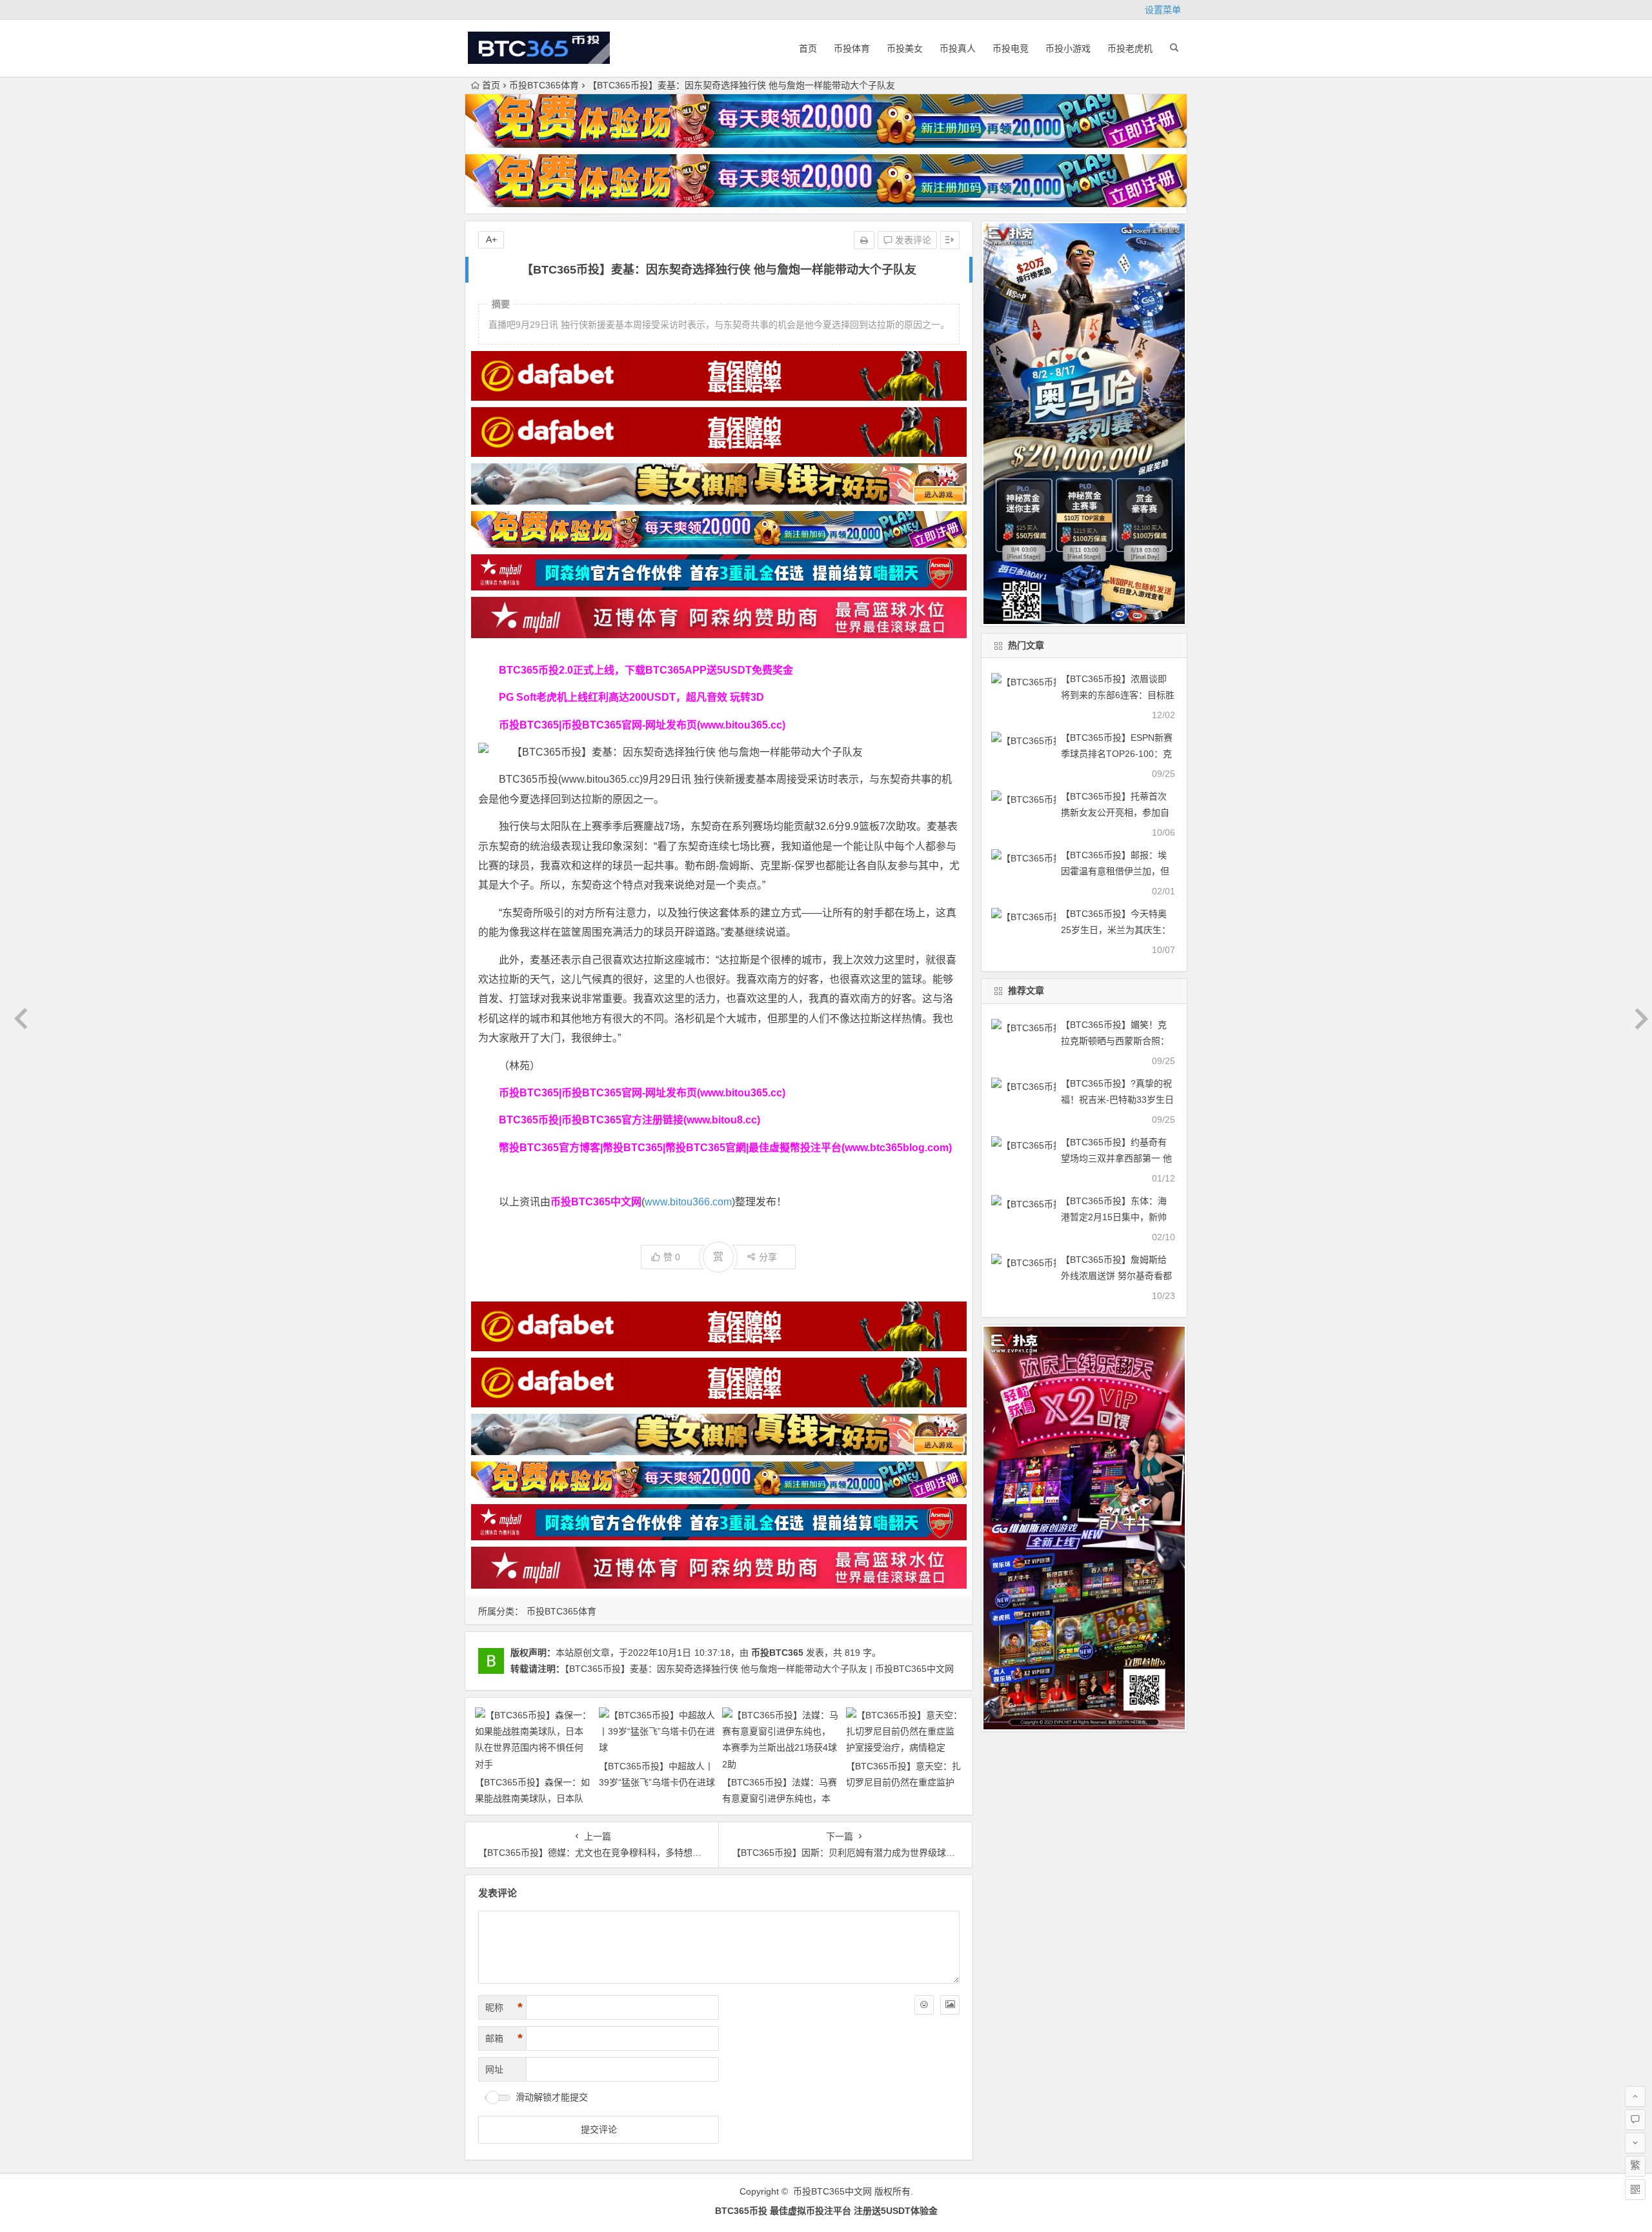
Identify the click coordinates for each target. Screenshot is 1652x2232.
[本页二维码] (1635, 2189)
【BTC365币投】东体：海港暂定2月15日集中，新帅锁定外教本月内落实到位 (1114, 1217)
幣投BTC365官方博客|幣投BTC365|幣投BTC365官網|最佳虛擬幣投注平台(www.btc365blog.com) (725, 1148)
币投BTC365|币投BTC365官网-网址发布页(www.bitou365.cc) (642, 725)
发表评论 (912, 240)
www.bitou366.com (688, 1202)
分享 (768, 1257)
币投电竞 (1011, 48)
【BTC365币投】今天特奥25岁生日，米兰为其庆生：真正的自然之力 (1116, 930)
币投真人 (958, 48)
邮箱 (504, 2038)
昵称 (504, 2007)
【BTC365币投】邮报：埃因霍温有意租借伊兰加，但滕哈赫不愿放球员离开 (1115, 871)
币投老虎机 (1130, 48)
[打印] (864, 240)
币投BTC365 (777, 1653)
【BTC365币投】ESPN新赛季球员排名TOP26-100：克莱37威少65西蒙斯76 (1117, 754)
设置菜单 (1163, 10)
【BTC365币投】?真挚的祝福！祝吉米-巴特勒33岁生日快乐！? (1117, 1100)
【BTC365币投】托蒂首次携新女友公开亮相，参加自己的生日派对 (1115, 812)
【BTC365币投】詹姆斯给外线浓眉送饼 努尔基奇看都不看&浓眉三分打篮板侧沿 (1116, 1276)
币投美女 (905, 48)
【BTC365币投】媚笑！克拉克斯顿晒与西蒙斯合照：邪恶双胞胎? (1115, 1041)
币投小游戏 (1068, 48)
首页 (808, 48)
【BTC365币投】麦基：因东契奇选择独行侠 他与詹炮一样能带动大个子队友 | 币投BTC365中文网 (759, 1669)
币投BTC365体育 (544, 85)
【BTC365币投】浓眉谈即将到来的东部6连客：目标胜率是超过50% (1118, 695)
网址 (494, 2069)
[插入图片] (950, 2005)
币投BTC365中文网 (832, 2191)
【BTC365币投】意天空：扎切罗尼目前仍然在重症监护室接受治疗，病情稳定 (903, 1782)
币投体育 (852, 48)
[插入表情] (924, 2005)
